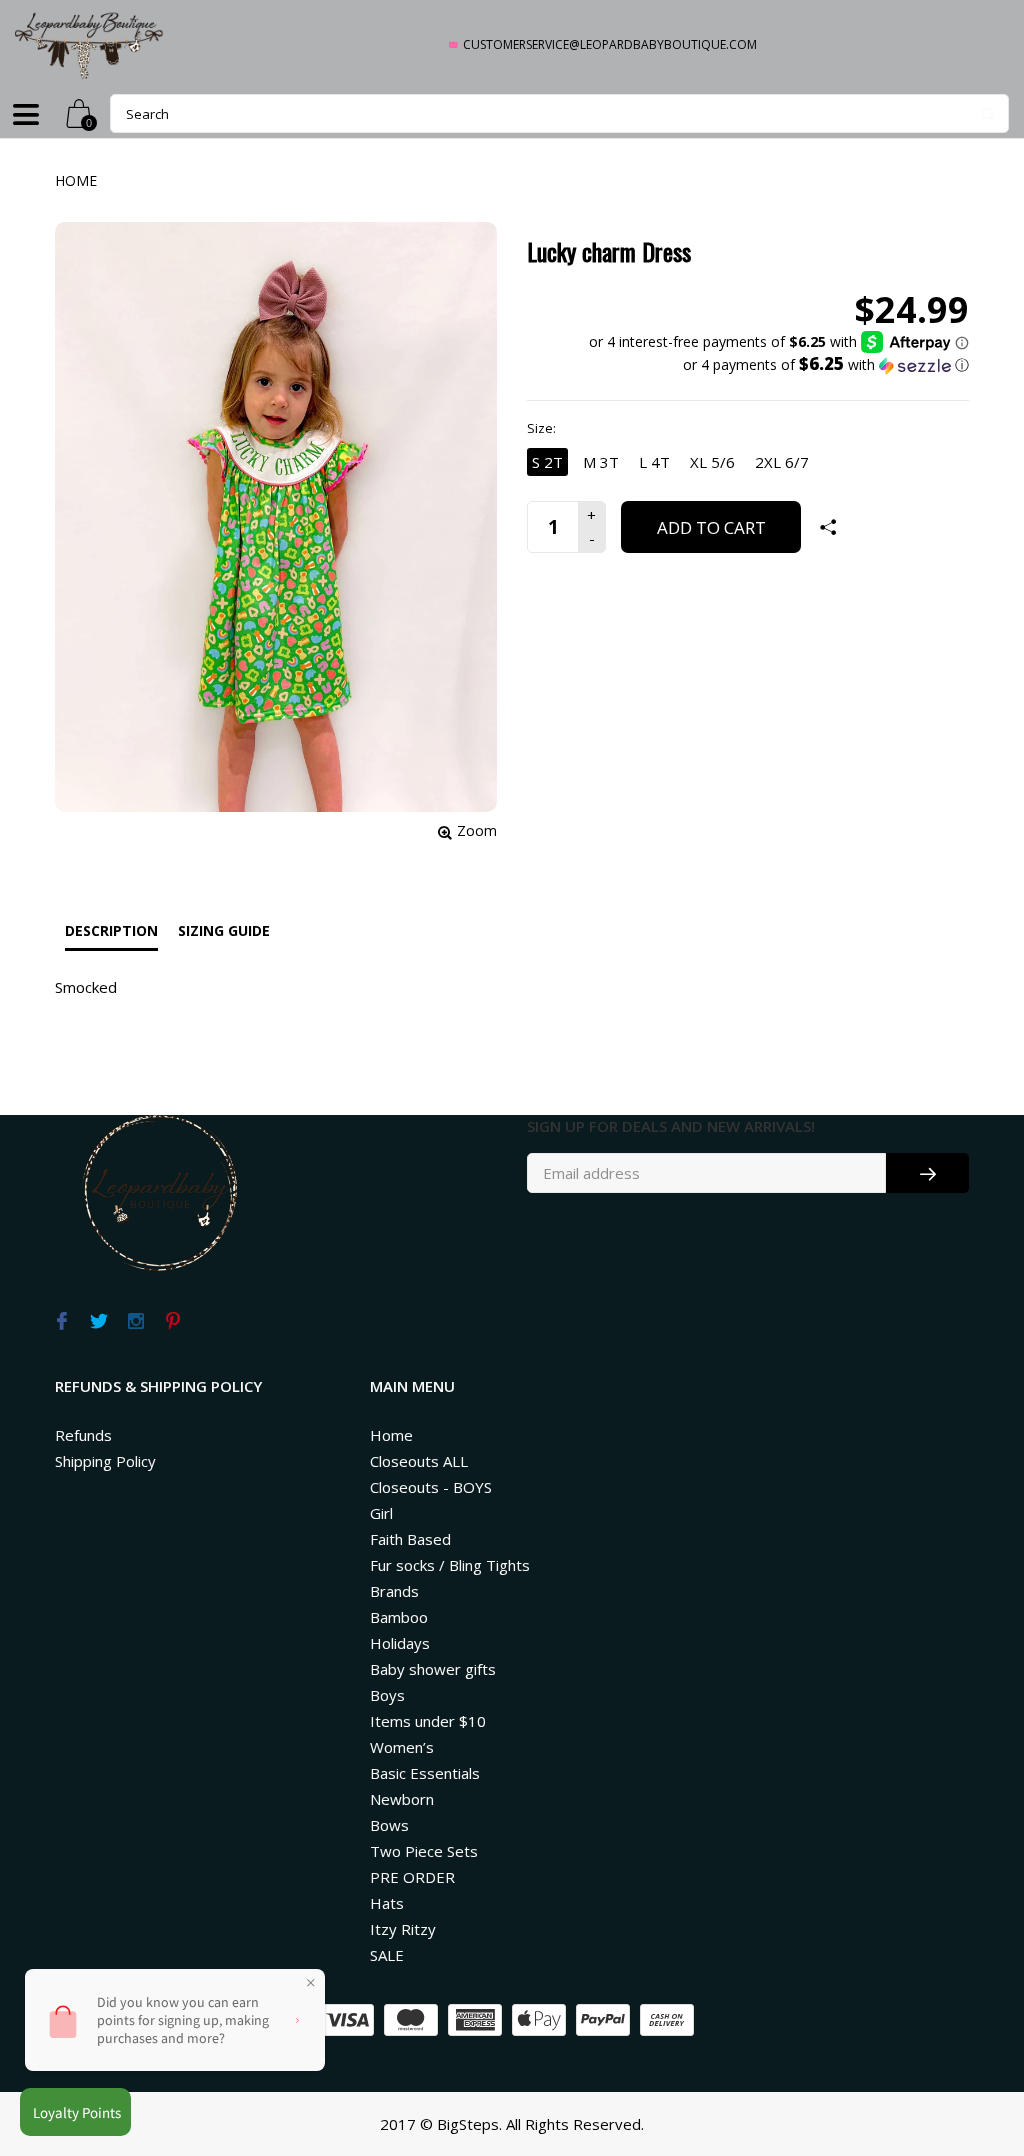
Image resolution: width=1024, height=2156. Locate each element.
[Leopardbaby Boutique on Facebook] (61, 1322)
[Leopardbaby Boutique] (90, 44)
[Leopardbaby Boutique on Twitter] (98, 1322)
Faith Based (410, 1539)
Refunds (83, 1435)
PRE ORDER (412, 1877)
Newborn (402, 1799)
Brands (394, 1591)
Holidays (400, 1643)
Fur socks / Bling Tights (450, 1565)
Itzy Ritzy (403, 1929)
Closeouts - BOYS (431, 1487)
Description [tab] (111, 930)
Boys (387, 1695)
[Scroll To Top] (969, 2023)
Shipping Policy (105, 1461)
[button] (779, 365)
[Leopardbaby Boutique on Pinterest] (172, 1322)
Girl (381, 1513)
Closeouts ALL (419, 1461)
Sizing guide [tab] (224, 930)
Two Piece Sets (424, 1851)
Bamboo (399, 1617)
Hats (387, 1903)
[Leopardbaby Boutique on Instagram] (135, 1322)
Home (76, 180)
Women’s (402, 1747)
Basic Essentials (425, 1773)
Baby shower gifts (433, 1669)
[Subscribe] (927, 1173)
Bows (389, 1825)
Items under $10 (428, 1721)
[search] (559, 113)
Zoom (477, 830)
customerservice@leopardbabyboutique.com (610, 44)
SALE (387, 1955)
